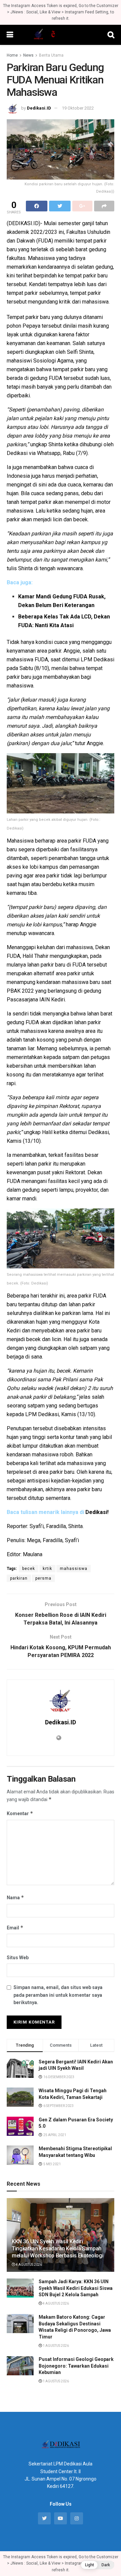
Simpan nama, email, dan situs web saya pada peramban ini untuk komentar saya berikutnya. (58, 1995)
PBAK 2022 (20, 991)
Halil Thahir (35, 956)
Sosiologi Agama (53, 361)
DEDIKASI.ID (24, 223)
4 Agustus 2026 (29, 2265)
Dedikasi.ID (39, 108)
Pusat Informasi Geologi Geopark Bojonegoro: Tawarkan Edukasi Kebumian (76, 2366)
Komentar (20, 1813)
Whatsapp (49, 453)
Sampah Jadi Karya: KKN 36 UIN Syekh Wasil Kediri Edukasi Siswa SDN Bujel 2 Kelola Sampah (76, 2288)
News (28, 55)
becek (29, 1569)
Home (12, 55)
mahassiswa (74, 1569)
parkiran (19, 1578)
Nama (15, 1897)
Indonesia (18, 476)
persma (43, 1578)
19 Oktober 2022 (78, 108)
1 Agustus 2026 (55, 2346)
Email (15, 1928)
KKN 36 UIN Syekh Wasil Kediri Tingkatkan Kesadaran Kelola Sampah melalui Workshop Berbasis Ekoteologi (57, 2249)
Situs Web (18, 1958)
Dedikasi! (97, 1512)
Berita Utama (51, 55)
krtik (47, 1569)
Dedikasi (17, 453)
